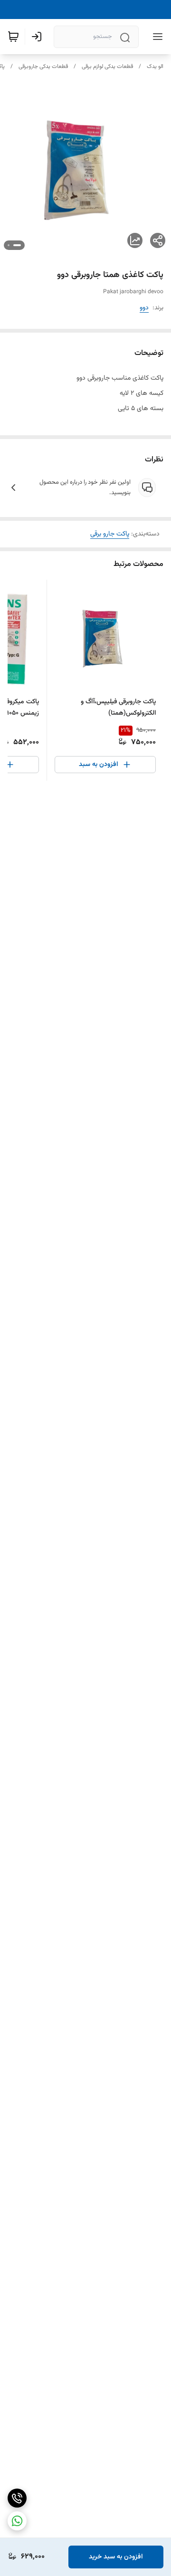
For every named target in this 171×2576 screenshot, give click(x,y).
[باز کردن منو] (156, 37)
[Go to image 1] (17, 245)
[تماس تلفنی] (17, 2498)
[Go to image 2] (9, 245)
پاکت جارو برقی (110, 534)
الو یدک (155, 67)
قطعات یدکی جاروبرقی (43, 67)
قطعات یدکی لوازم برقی (107, 67)
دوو (144, 308)
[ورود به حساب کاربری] (38, 37)
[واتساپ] (17, 2521)
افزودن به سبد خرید (116, 2557)
